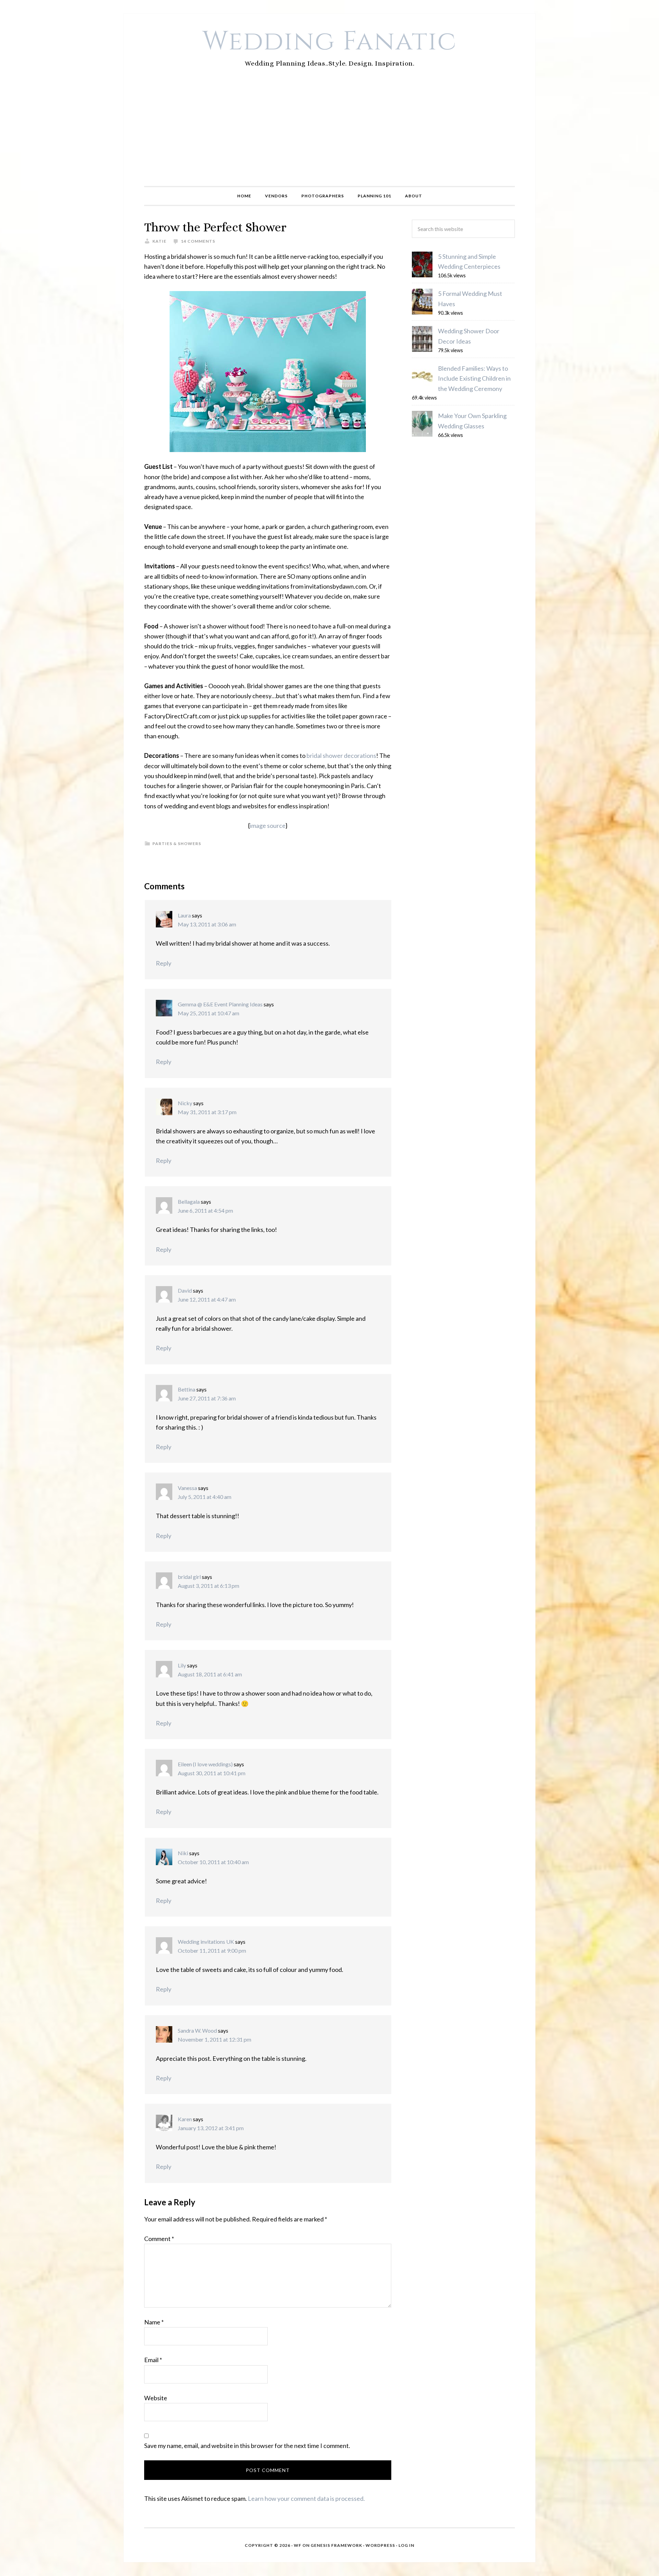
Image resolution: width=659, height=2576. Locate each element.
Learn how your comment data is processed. (306, 2498)
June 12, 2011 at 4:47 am (207, 1299)
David (185, 1290)
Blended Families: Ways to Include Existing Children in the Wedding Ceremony (474, 378)
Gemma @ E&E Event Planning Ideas (220, 1004)
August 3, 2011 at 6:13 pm (209, 1586)
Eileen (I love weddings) (205, 1764)
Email (153, 2360)
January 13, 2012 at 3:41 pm (211, 2128)
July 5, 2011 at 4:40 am (205, 1497)
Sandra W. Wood (197, 2030)
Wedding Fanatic (330, 42)
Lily (182, 1665)
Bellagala (189, 1202)
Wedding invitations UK (206, 1942)
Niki (183, 1853)
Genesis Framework (336, 2545)
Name (154, 2322)
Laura (184, 915)
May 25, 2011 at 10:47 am (209, 1013)
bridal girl (189, 1577)
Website (156, 2398)
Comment (159, 2239)
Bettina (187, 1389)
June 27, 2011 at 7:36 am (207, 1398)
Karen (185, 2119)
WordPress (380, 2545)
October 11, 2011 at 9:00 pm (212, 1950)
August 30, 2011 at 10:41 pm (212, 1773)
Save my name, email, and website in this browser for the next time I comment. (247, 2446)
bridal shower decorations (341, 755)
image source (268, 825)
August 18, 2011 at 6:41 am (210, 1674)
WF (298, 2545)
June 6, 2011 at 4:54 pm (205, 1210)
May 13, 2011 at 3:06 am (207, 924)
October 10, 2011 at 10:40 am (213, 1862)
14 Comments (198, 241)
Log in (406, 2545)
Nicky (185, 1103)
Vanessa (187, 1488)
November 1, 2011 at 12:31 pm (215, 2039)
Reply (164, 963)
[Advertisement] (329, 135)
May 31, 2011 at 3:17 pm (207, 1112)
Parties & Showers (177, 844)
